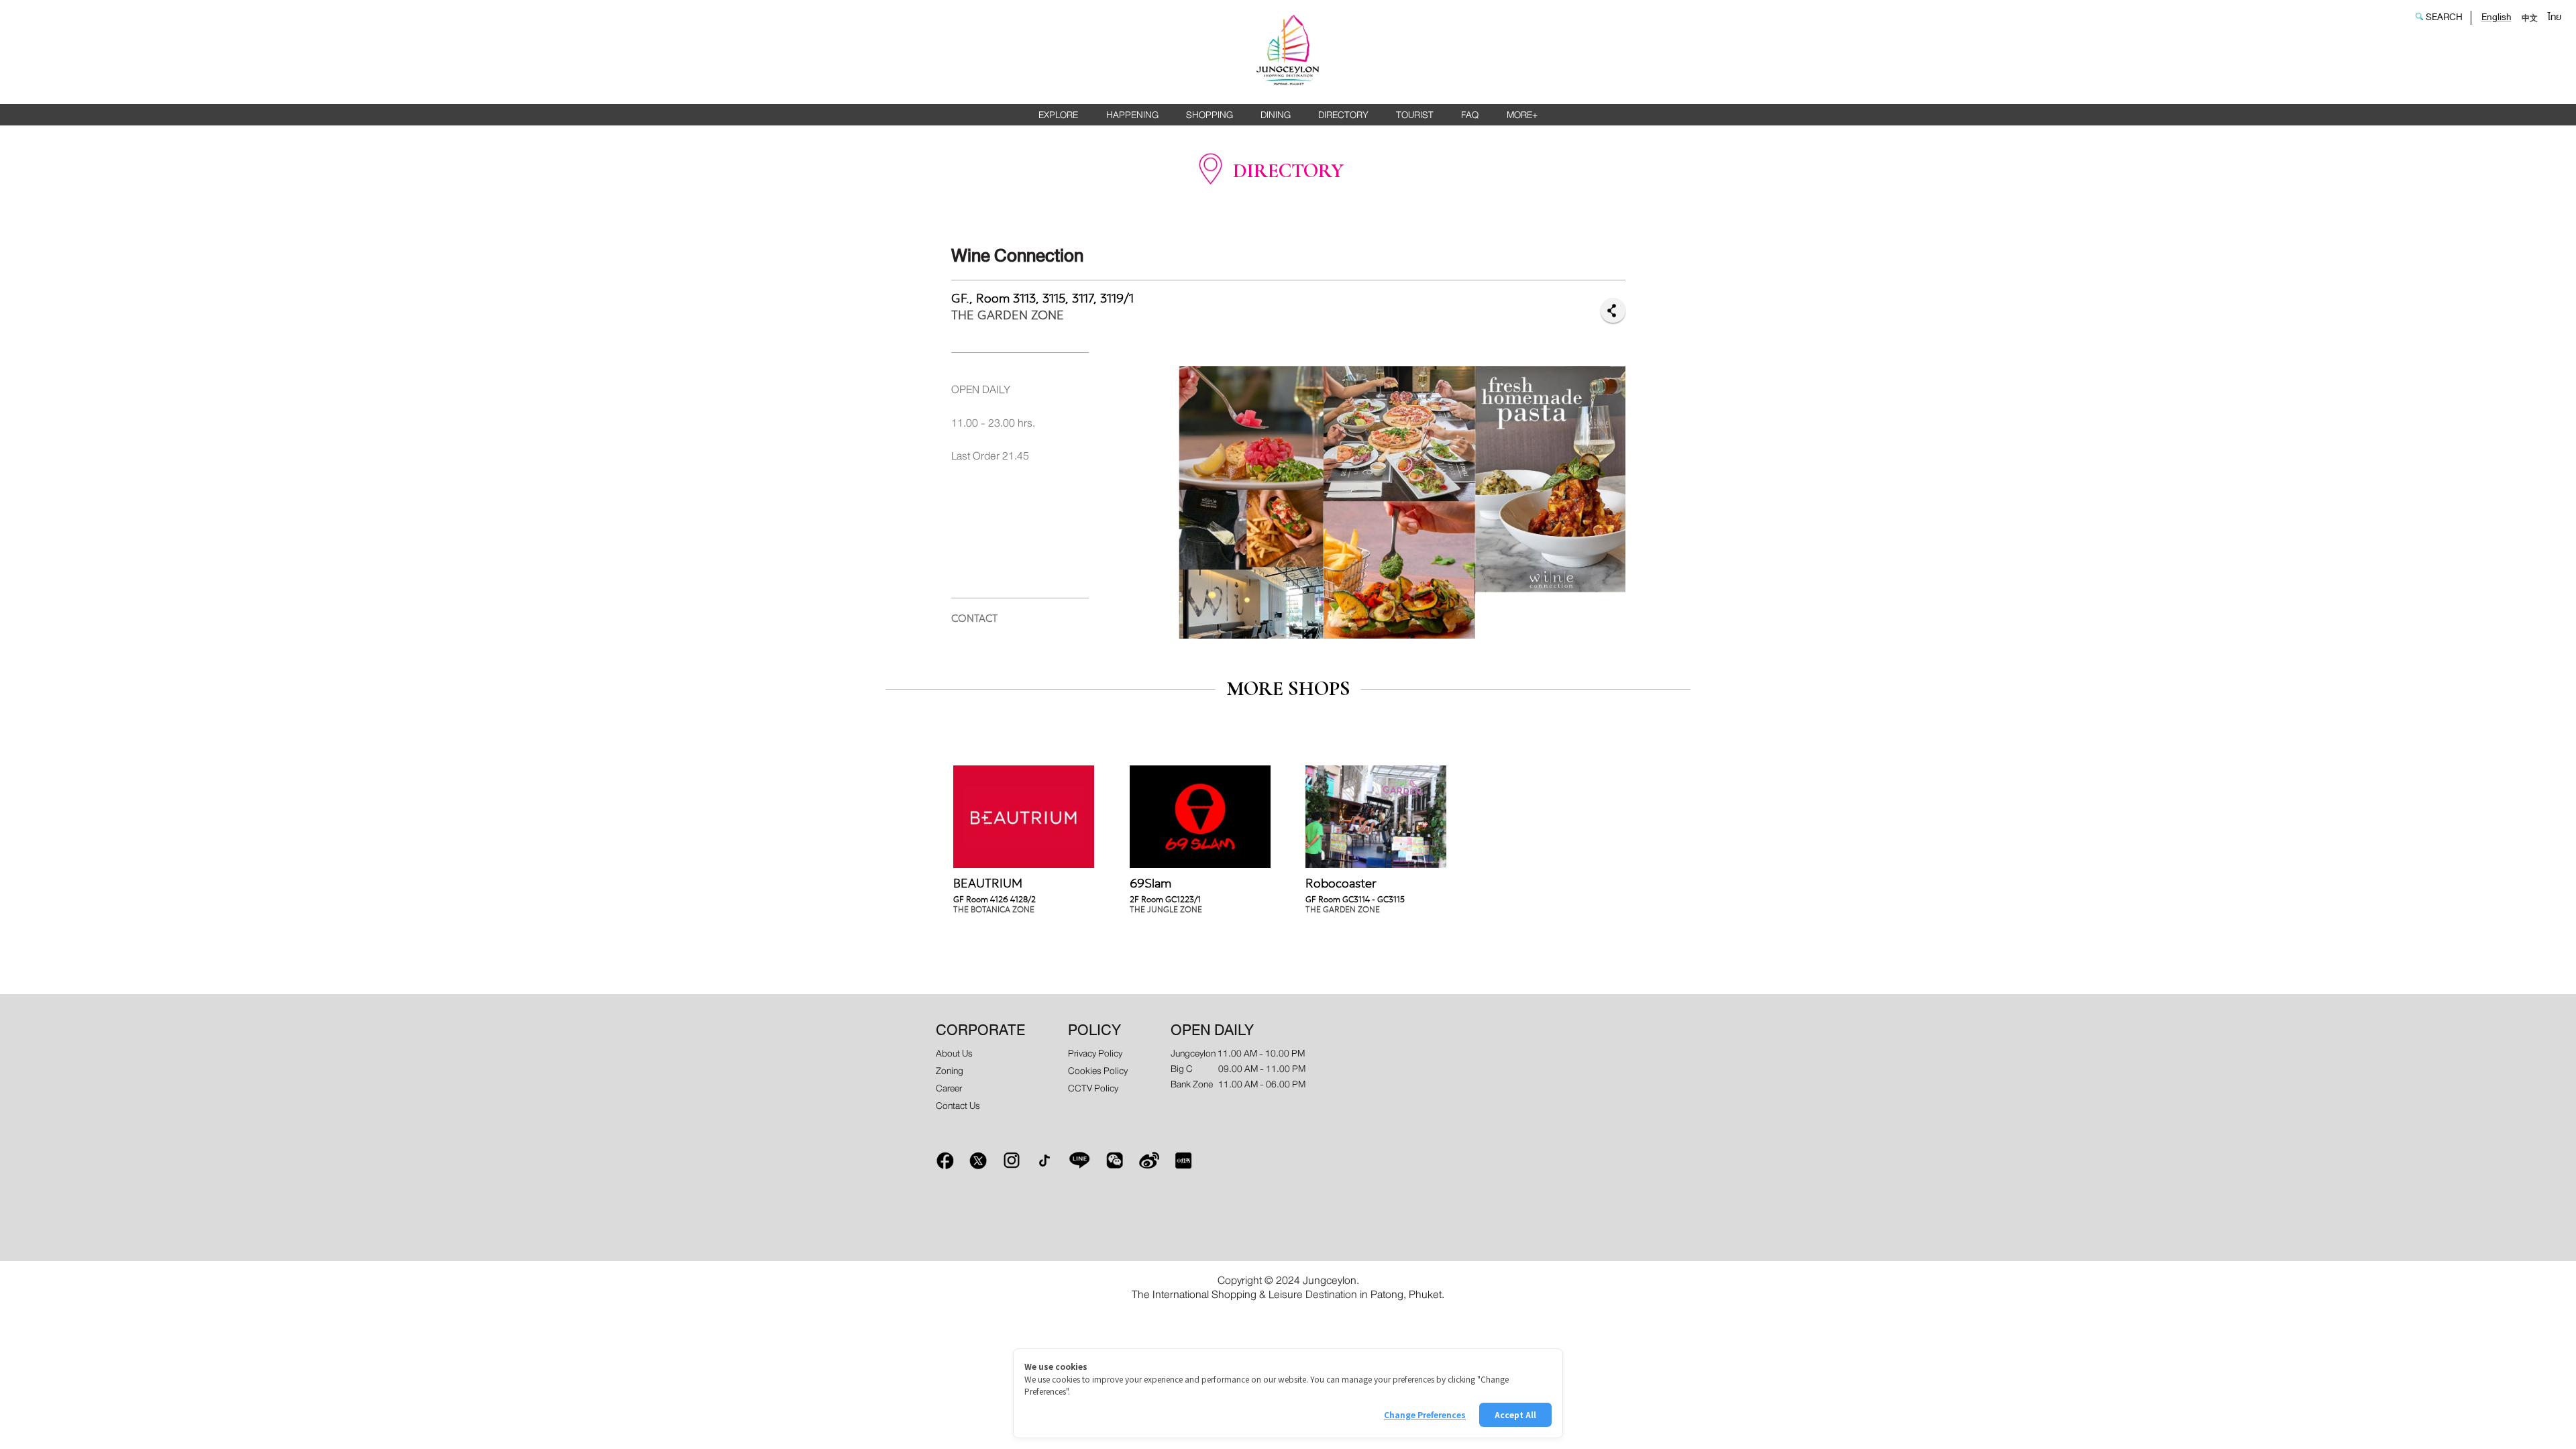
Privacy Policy (1095, 1054)
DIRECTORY (1343, 115)
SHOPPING (1210, 115)
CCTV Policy (1093, 1088)
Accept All (1515, 1414)
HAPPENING (1132, 115)
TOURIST (1415, 115)
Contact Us (958, 1106)
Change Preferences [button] (1425, 1414)
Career (949, 1088)
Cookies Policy (1098, 1071)
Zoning (950, 1071)
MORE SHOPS (1288, 689)
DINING (1276, 115)
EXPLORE (1058, 115)
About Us (954, 1054)
